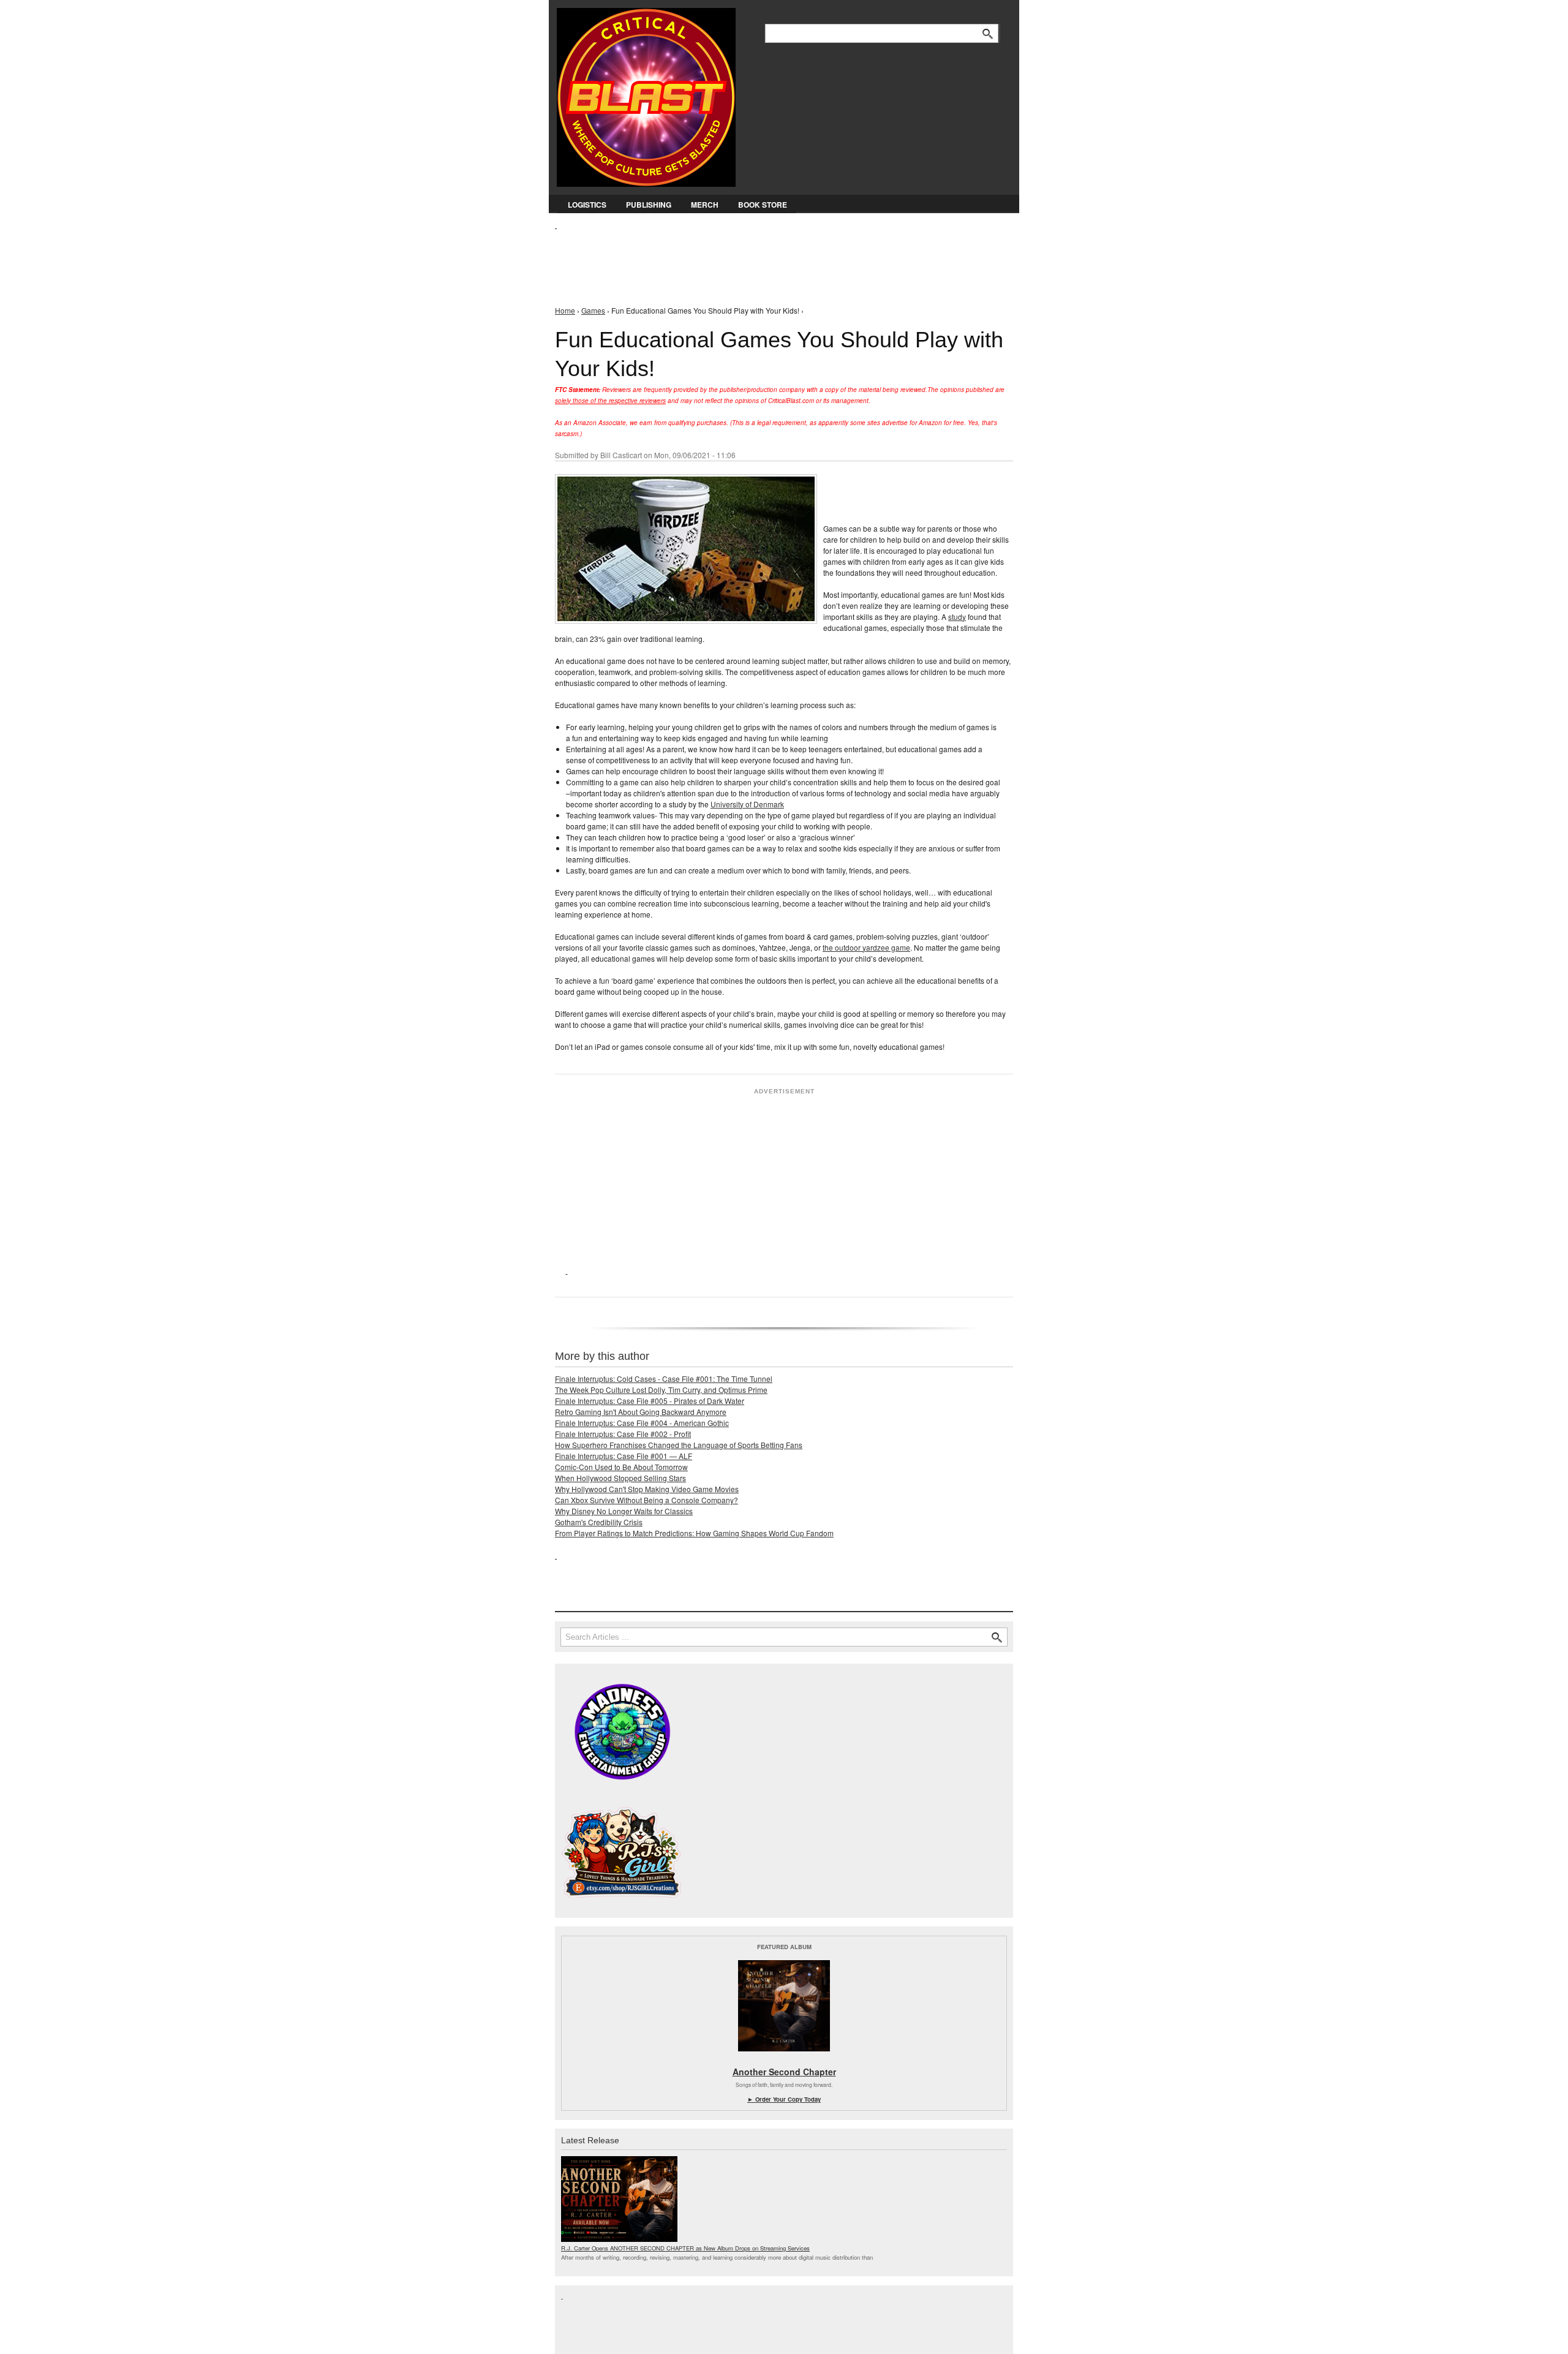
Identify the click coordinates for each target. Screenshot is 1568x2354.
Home (565, 310)
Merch (705, 205)
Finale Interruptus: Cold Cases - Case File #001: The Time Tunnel (664, 1379)
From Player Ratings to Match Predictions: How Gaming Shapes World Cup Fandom (694, 1533)
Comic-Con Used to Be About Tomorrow (621, 1467)
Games (593, 310)
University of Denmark (747, 804)
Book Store (763, 205)
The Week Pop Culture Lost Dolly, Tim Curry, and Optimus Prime (661, 1390)
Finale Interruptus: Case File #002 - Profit (623, 1434)
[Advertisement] (778, 258)
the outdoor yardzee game (866, 947)
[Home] (646, 95)
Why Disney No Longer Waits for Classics (624, 1511)
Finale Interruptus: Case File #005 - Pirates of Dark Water (650, 1401)
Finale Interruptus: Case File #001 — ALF (624, 1456)
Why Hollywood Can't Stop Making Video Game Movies (647, 1489)
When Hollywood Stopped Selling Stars (620, 1478)
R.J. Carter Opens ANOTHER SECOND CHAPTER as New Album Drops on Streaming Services (685, 2248)
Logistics (587, 205)
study (957, 617)
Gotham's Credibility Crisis (599, 1522)
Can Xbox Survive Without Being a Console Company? (646, 1500)
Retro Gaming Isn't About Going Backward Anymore (641, 1412)
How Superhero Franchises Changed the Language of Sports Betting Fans (679, 1445)
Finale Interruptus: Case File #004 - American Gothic (642, 1423)
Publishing (649, 205)
